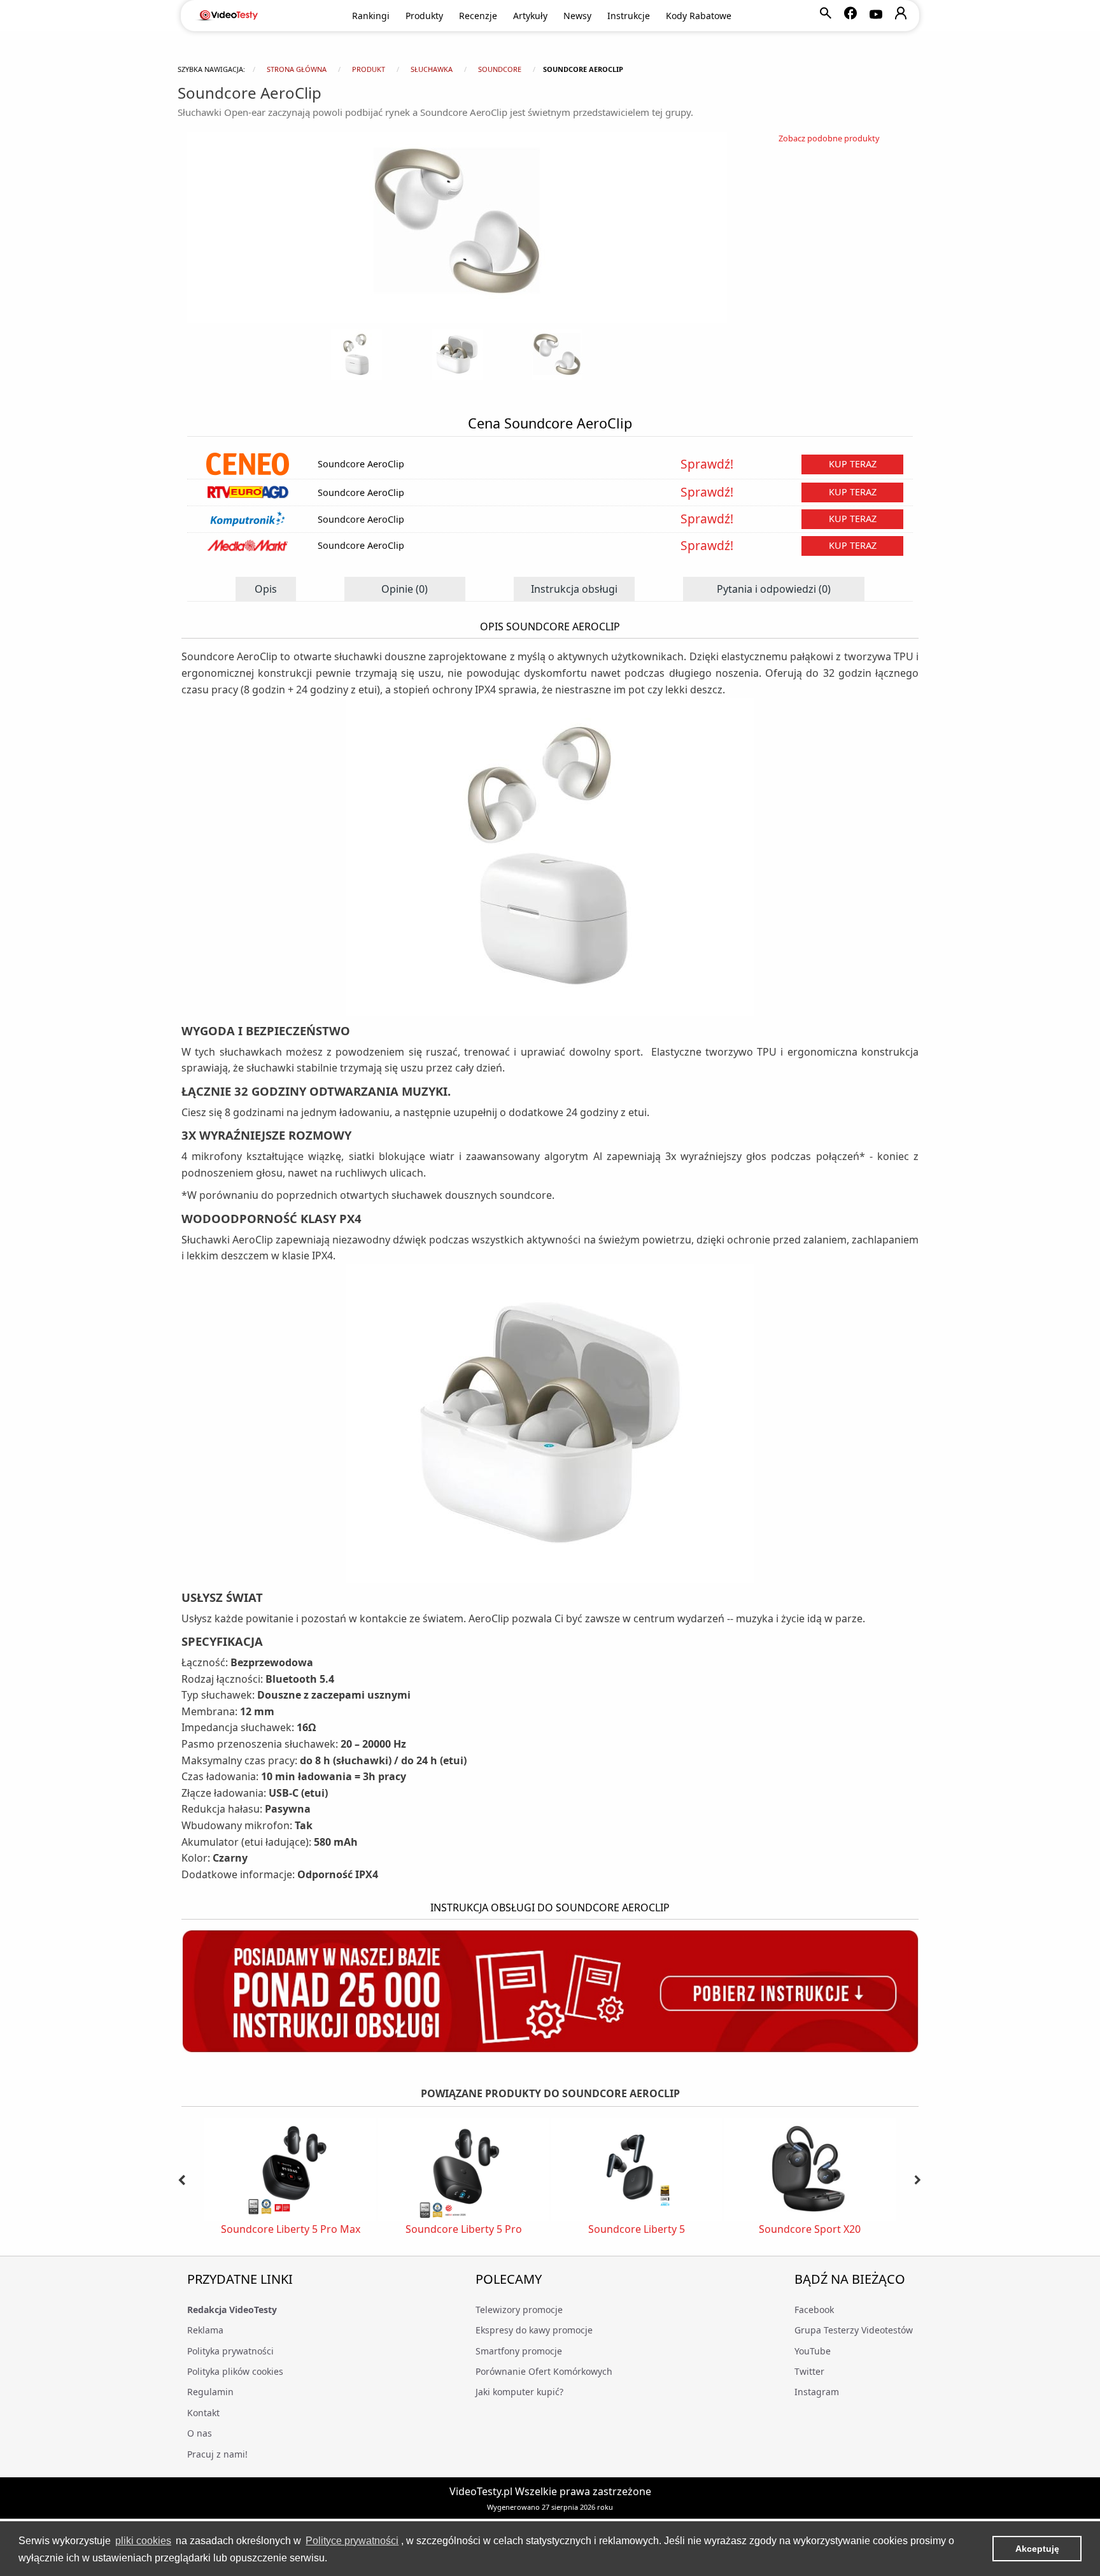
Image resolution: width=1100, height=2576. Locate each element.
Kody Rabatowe (699, 16)
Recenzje (478, 16)
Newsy (577, 16)
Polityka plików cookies (235, 2371)
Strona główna (297, 69)
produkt (369, 69)
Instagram (817, 2392)
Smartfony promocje (519, 2351)
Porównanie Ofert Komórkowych (544, 2371)
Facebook (814, 2310)
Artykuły (530, 16)
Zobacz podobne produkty (829, 138)
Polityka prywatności (230, 2351)
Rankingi (371, 16)
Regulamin (210, 2392)
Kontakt (203, 2413)
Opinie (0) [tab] (405, 589)
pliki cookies (143, 2541)
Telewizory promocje (519, 2310)
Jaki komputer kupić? (519, 2392)
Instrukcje (629, 16)
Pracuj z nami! (217, 2454)
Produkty (424, 16)
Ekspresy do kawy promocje (534, 2330)
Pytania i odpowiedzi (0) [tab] (774, 589)
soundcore (500, 69)
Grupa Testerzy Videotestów (854, 2330)
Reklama (205, 2330)
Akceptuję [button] (1037, 2549)
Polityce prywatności (352, 2541)
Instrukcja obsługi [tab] (574, 589)
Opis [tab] (266, 589)
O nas (200, 2433)
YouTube (813, 2351)
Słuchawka (432, 69)
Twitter (809, 2371)
